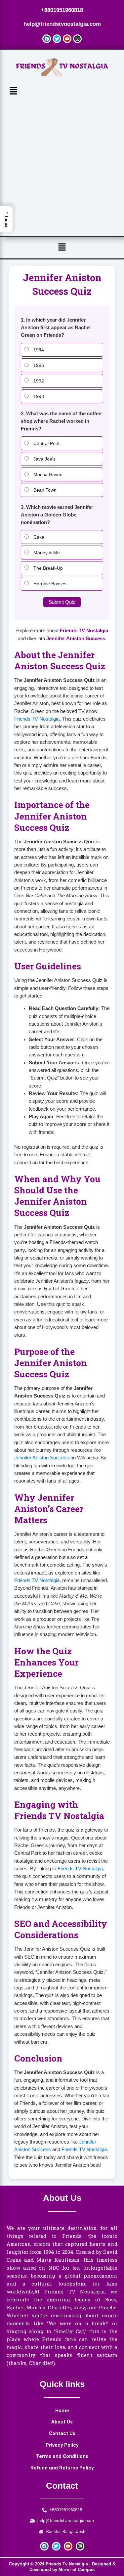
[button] (62, 91)
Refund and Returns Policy (62, 2468)
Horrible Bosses (49, 584)
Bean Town (44, 490)
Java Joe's (44, 459)
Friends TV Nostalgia (84, 631)
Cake (38, 537)
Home (62, 2411)
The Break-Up (47, 568)
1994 (38, 350)
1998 (38, 396)
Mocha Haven (47, 474)
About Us (62, 2422)
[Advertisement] (62, 164)
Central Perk (46, 443)
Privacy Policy (62, 2445)
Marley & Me (46, 553)
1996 (38, 365)
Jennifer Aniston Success (76, 639)
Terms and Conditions (62, 2456)
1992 (38, 381)
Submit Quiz (62, 602)
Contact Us (62, 2433)
